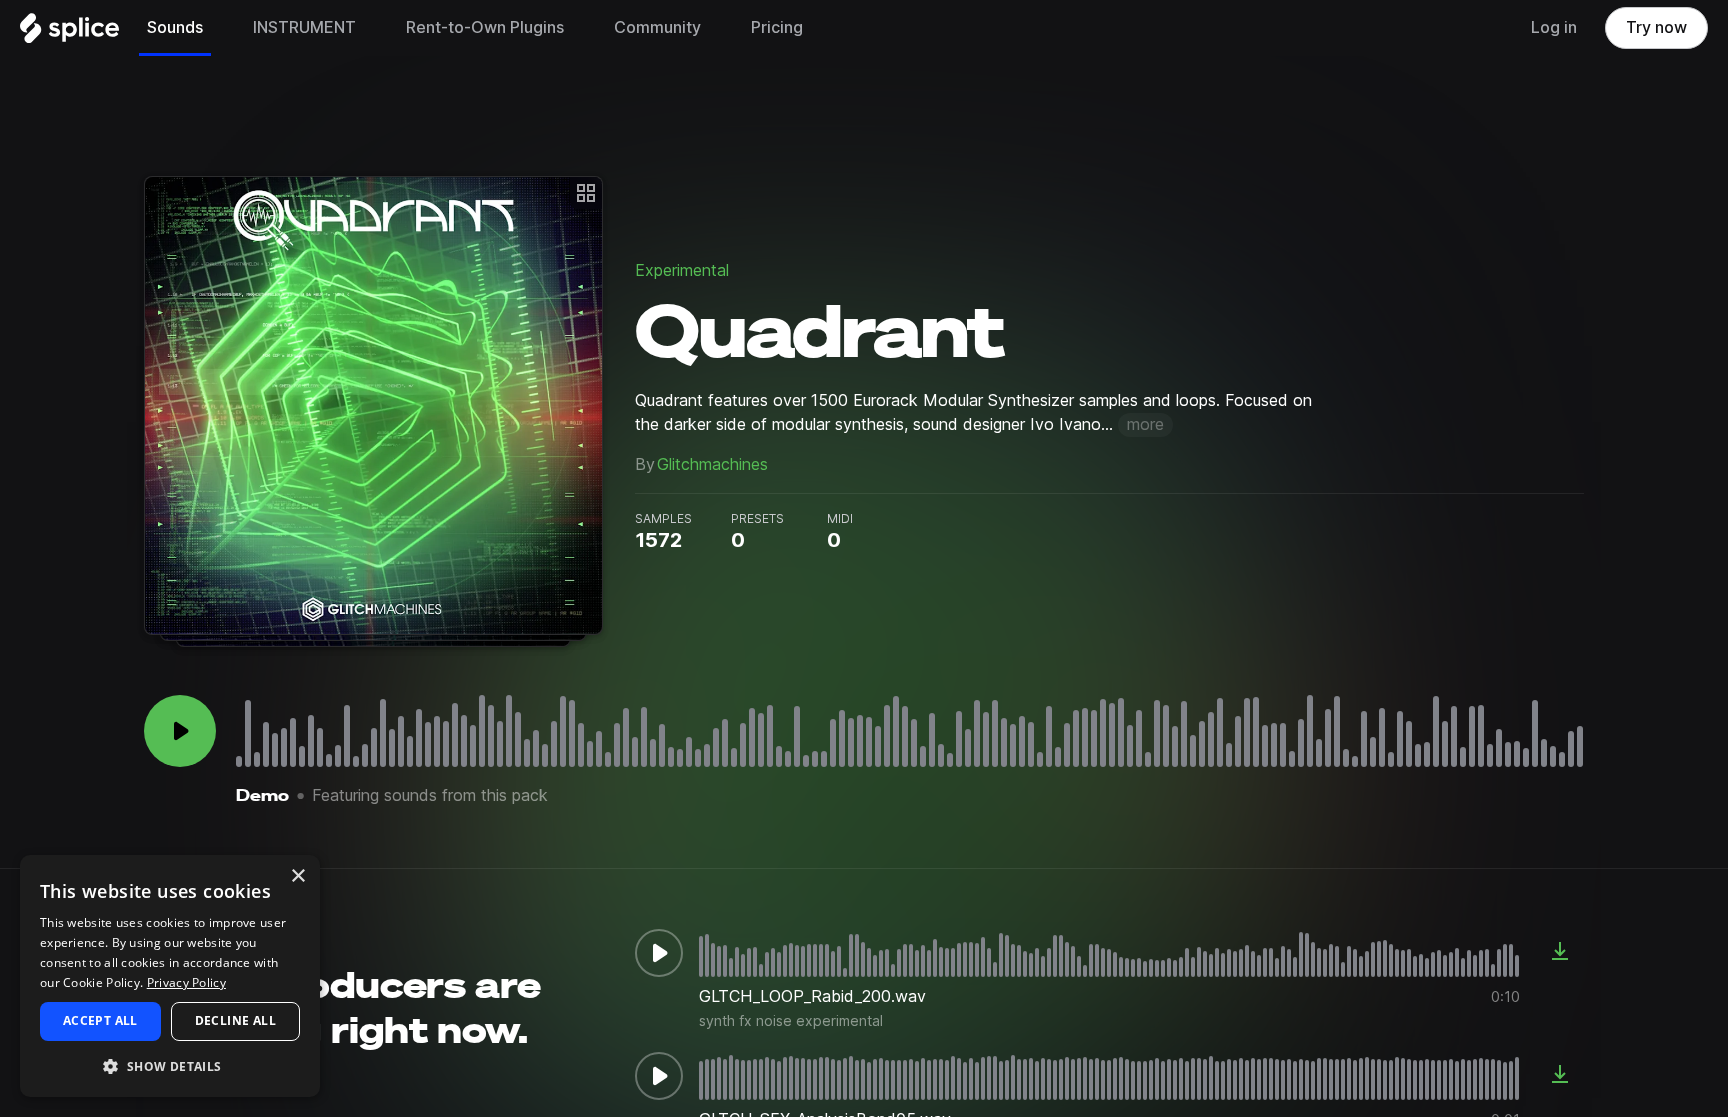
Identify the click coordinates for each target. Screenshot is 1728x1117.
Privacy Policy (186, 982)
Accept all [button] (100, 1020)
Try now (1656, 27)
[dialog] (170, 976)
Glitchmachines (712, 464)
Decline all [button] (235, 1020)
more (1145, 424)
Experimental (682, 270)
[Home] (69, 33)
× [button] (297, 876)
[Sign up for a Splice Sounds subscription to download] (1560, 953)
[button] (170, 1065)
